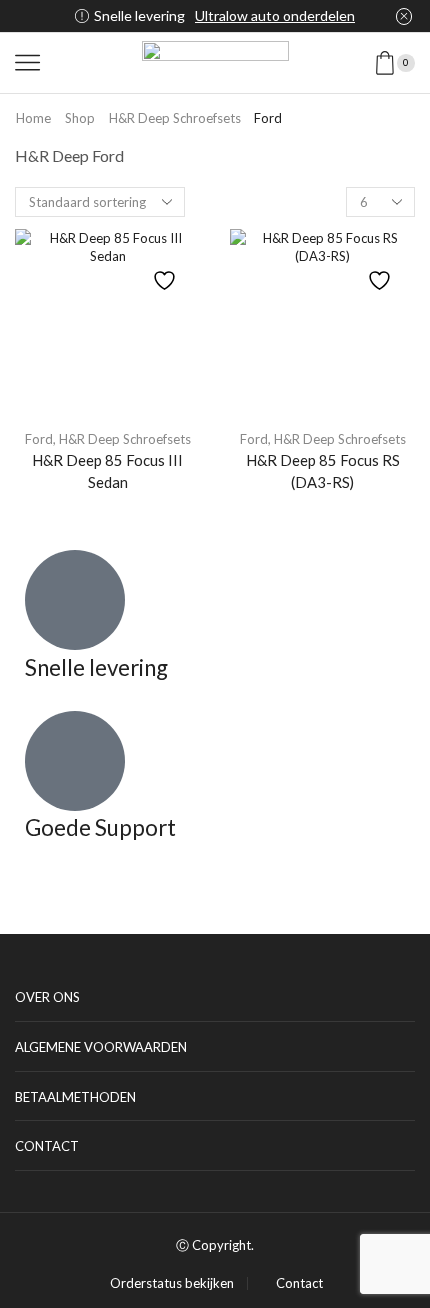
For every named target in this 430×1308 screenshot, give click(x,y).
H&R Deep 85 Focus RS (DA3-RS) (323, 471)
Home (33, 118)
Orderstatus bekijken (172, 1283)
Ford (39, 439)
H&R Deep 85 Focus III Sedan (107, 471)
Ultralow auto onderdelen (275, 15)
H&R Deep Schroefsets (175, 118)
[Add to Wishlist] (167, 270)
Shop (80, 118)
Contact (299, 1283)
